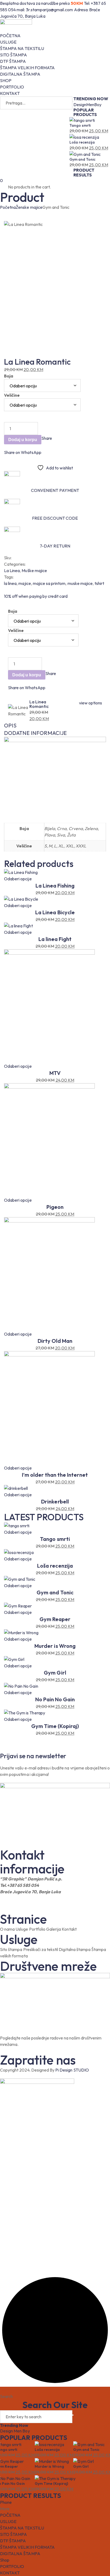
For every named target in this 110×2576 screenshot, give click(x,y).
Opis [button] (10, 725)
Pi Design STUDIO (72, 2070)
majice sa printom (49, 583)
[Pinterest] (49, 445)
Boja (9, 376)
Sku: (8, 558)
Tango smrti (80, 125)
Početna (8, 207)
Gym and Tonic (82, 159)
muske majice (80, 583)
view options (91, 703)
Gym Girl (55, 1673)
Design (80, 105)
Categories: (15, 564)
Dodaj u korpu (23, 440)
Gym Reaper (55, 1619)
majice (25, 583)
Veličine (12, 395)
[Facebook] (43, 445)
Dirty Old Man (55, 1341)
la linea (10, 583)
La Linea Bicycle (55, 912)
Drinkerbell (55, 1501)
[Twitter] (46, 445)
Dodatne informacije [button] (35, 733)
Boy (98, 105)
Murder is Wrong (55, 1646)
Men (90, 105)
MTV (55, 1073)
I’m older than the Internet (55, 1475)
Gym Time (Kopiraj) (55, 1726)
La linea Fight (55, 939)
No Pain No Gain (55, 1699)
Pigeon (55, 1207)
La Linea (12, 570)
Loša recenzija (82, 142)
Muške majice (34, 570)
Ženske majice (29, 207)
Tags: (9, 577)
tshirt (99, 583)
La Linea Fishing (55, 886)
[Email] (53, 445)
